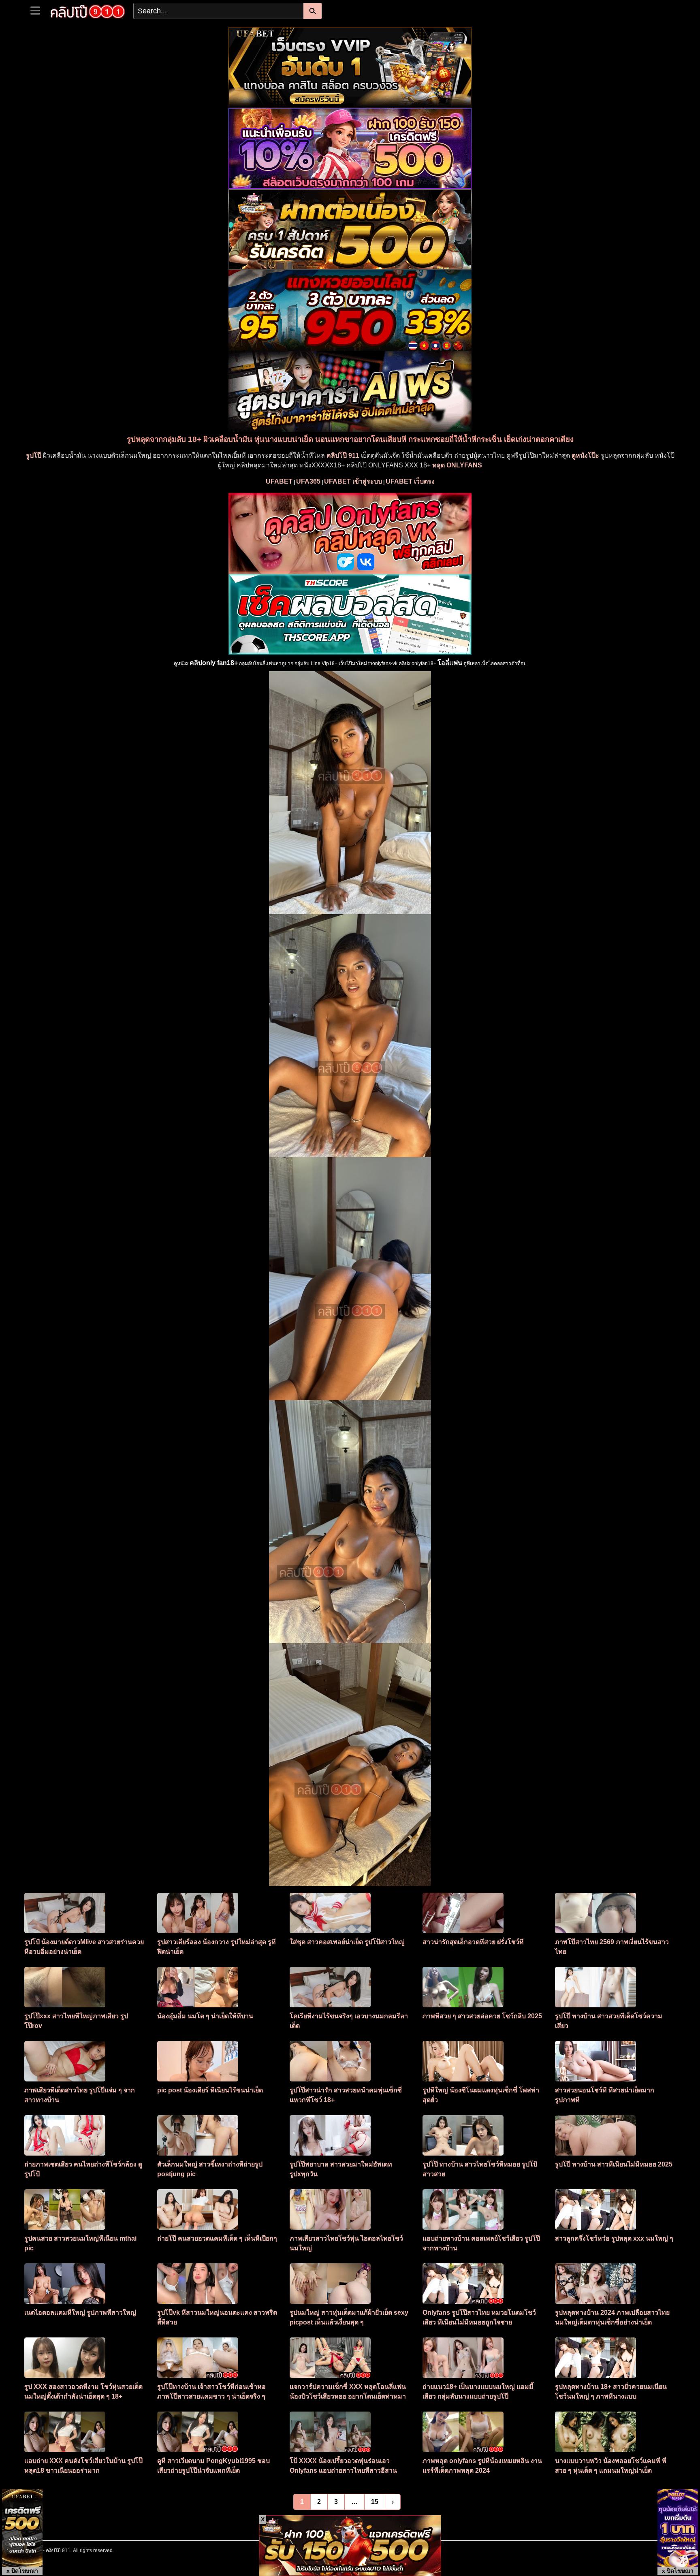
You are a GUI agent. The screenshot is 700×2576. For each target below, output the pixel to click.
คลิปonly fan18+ (214, 663)
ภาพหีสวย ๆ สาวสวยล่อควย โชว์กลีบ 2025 (482, 2016)
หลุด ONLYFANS (457, 465)
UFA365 (308, 481)
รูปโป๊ (34, 455)
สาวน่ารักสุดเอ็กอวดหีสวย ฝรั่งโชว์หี (473, 1942)
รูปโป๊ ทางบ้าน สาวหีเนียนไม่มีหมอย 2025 (614, 2164)
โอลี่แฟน (450, 663)
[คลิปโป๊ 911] (88, 11)
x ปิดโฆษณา (22, 2571)
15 (375, 2502)
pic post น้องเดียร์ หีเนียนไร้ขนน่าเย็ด (210, 2090)
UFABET (279, 481)
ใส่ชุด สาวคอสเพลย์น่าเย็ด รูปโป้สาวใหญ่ (347, 1942)
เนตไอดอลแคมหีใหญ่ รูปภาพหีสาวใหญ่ (80, 2313)
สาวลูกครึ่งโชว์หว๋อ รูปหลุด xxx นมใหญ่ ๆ (614, 2238)
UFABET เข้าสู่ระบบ (353, 481)
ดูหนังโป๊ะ (585, 455)
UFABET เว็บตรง (410, 481)
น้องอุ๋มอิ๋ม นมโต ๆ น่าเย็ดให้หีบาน (205, 2016)
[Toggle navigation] (38, 10)
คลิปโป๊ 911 (343, 455)
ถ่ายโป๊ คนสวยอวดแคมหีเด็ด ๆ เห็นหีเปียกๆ (217, 2238)
